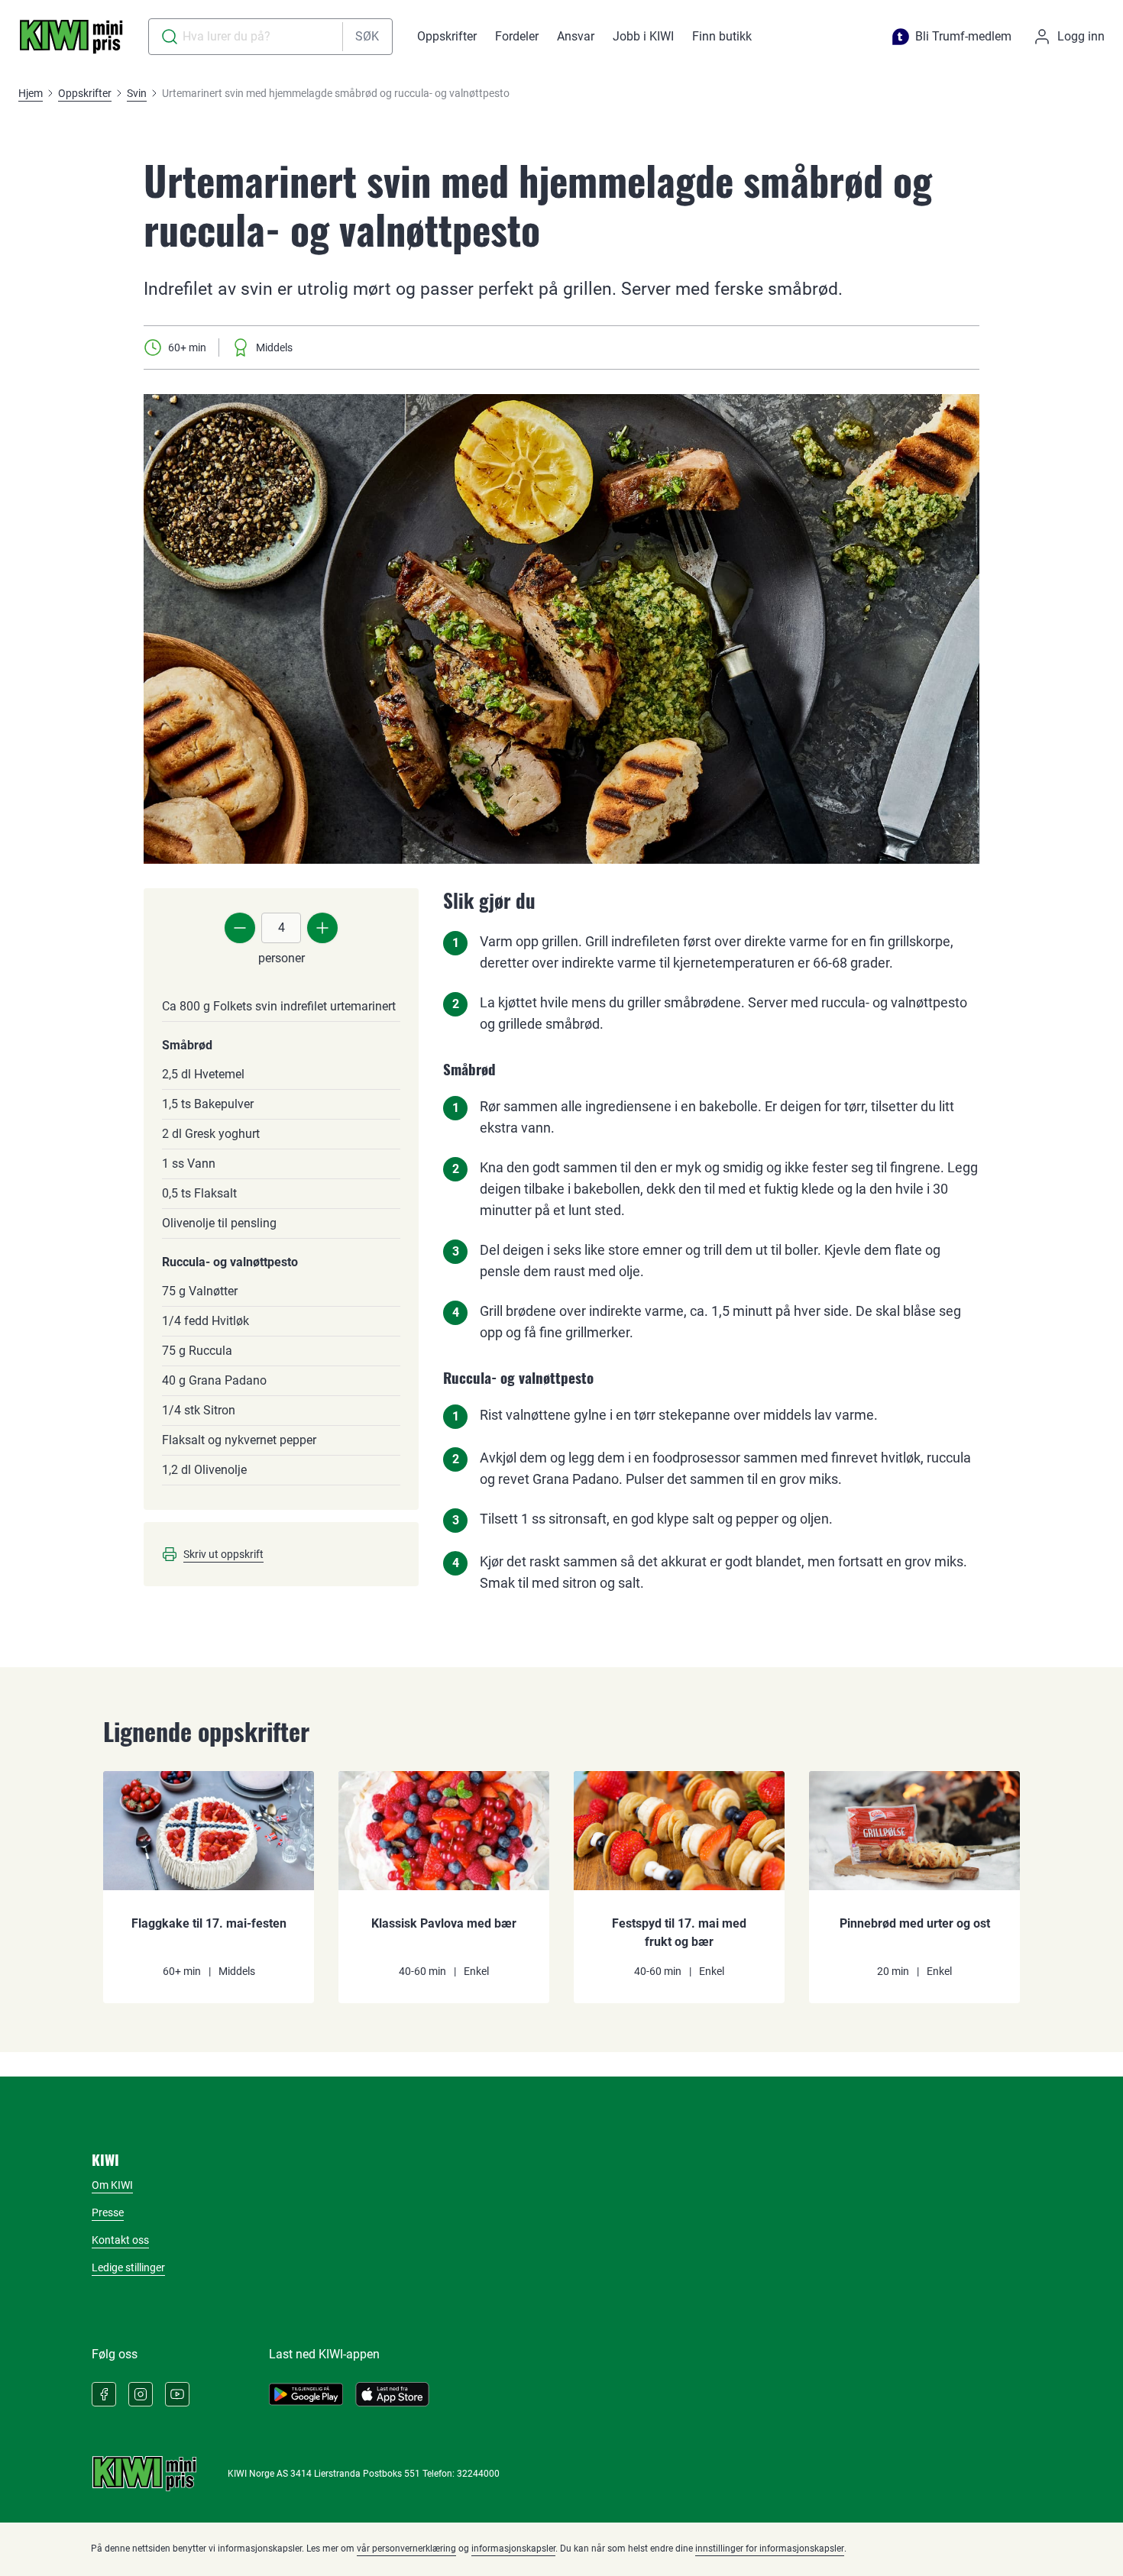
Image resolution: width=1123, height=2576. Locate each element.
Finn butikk (722, 36)
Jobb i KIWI (643, 36)
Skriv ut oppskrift (223, 1554)
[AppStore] (392, 2394)
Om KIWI (112, 2185)
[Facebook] (104, 2394)
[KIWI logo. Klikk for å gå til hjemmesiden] (71, 37)
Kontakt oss (120, 2240)
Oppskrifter (447, 36)
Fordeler (517, 36)
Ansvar (576, 36)
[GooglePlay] (306, 2394)
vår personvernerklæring (406, 2549)
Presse (108, 2212)
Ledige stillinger (128, 2267)
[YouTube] (177, 2394)
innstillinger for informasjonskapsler (770, 2549)
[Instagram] (141, 2394)
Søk (367, 36)
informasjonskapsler (513, 2549)
